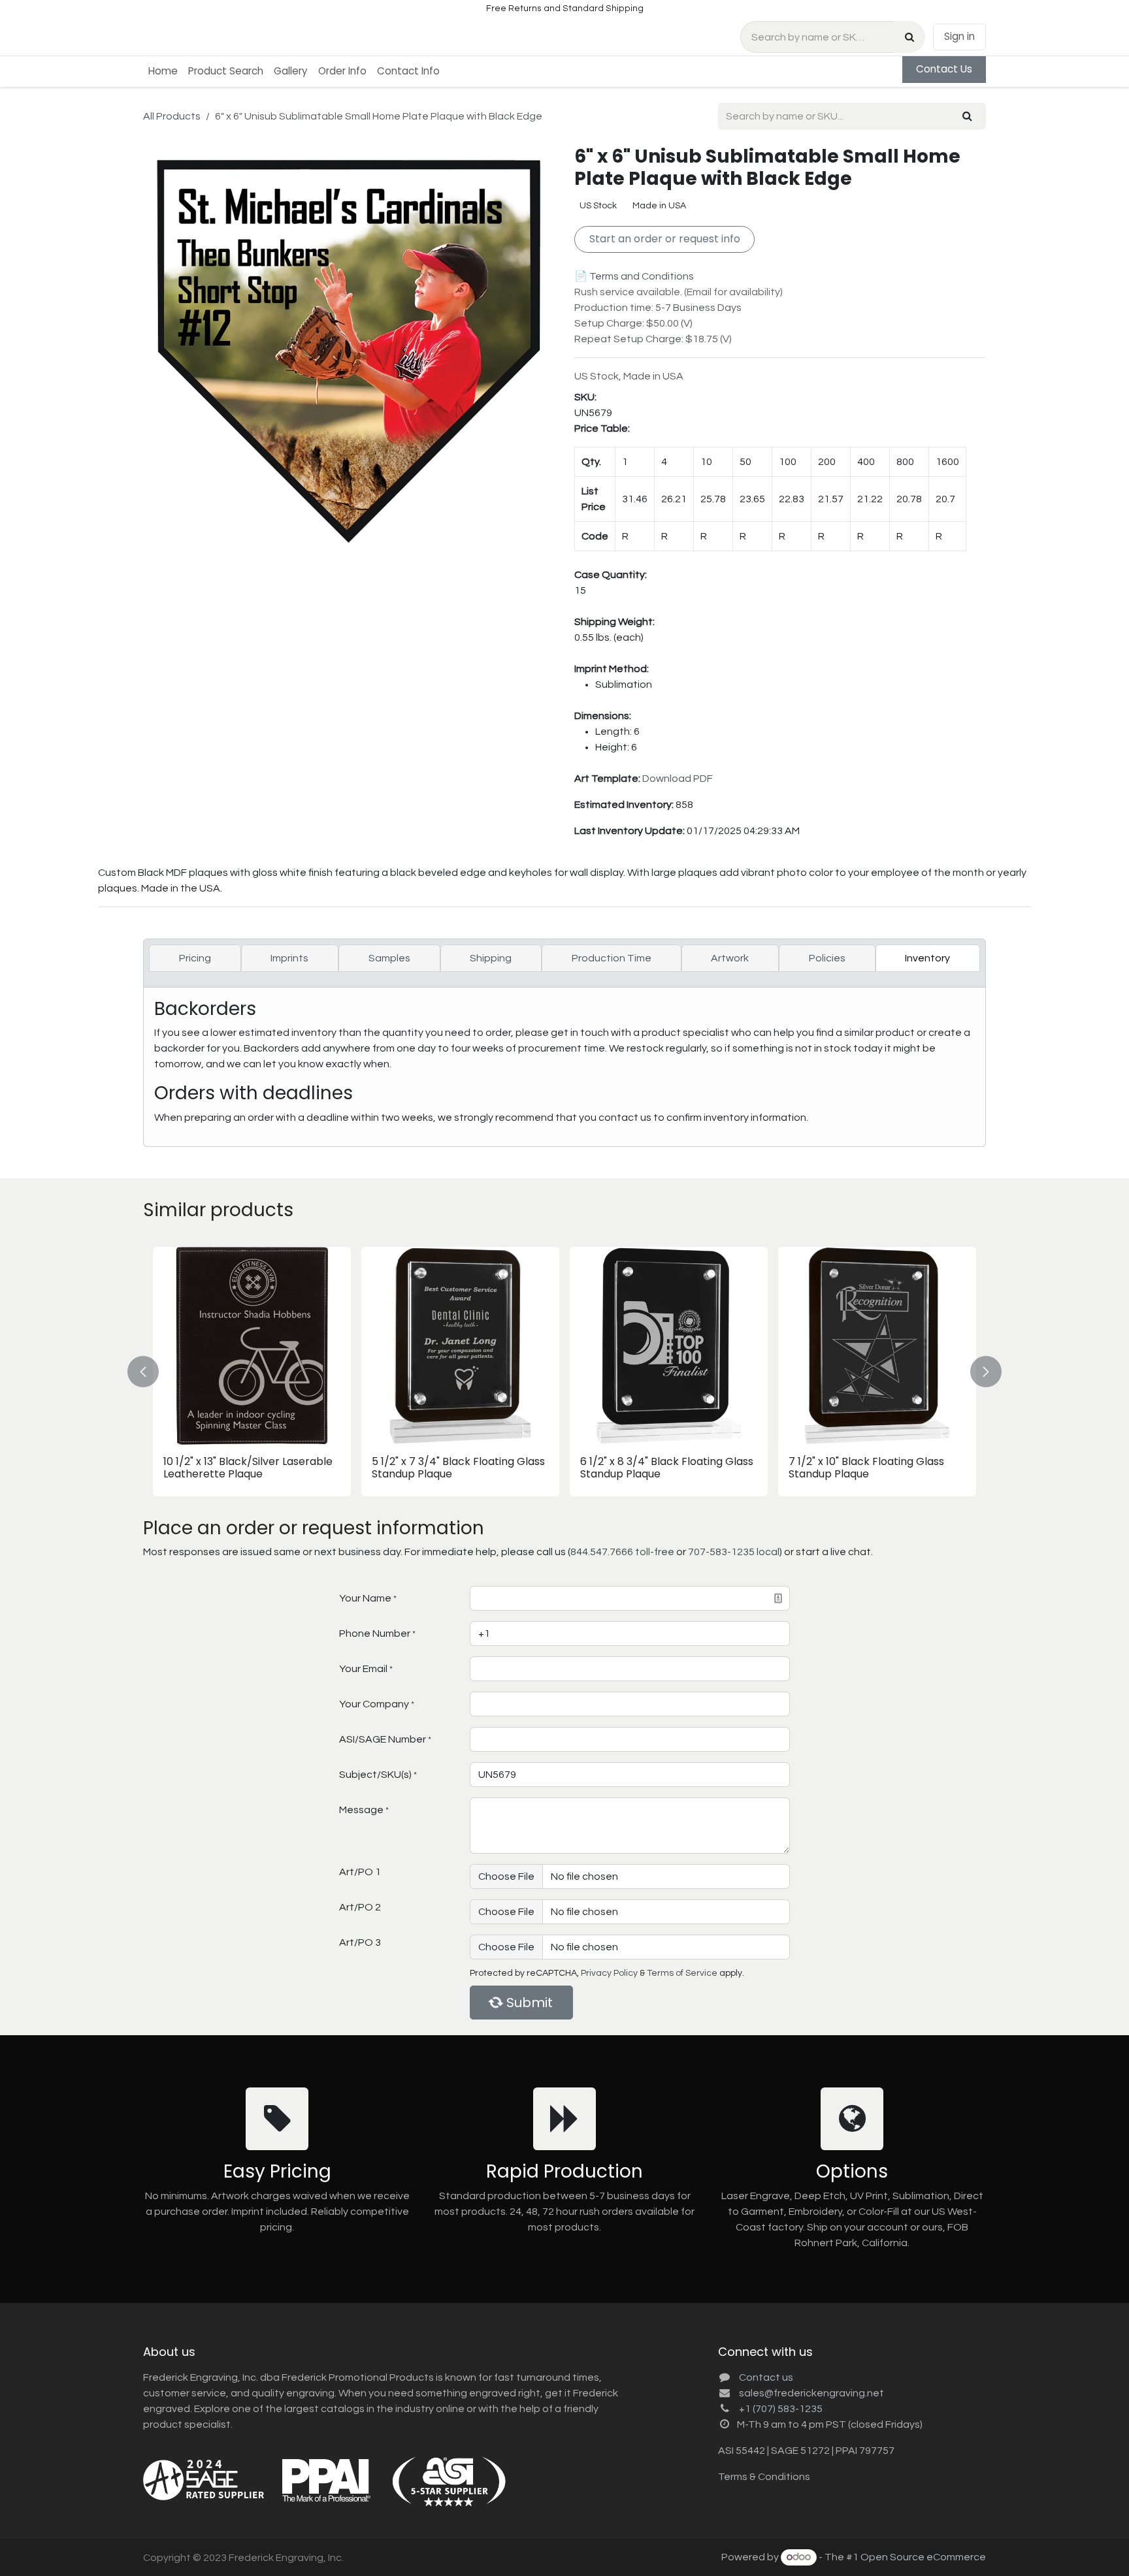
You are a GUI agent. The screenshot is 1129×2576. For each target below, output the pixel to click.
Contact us (766, 2377)
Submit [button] (530, 2003)
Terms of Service (682, 1973)
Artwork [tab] (730, 958)
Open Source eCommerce (923, 2557)
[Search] (909, 37)
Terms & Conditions (764, 2477)
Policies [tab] (827, 958)
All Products (172, 116)
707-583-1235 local (734, 1552)
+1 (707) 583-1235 (781, 2409)
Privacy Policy (609, 1973)
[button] (151, 1371)
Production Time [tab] (612, 958)
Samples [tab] (389, 958)
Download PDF (678, 779)
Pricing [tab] (195, 958)
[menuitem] (163, 72)
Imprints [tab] (289, 958)
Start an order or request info (665, 239)
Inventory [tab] (927, 958)
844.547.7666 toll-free (622, 1552)
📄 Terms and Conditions (634, 276)
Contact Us (944, 69)
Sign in (959, 36)
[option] (564, 1371)
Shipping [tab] (491, 958)
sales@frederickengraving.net (811, 2393)
